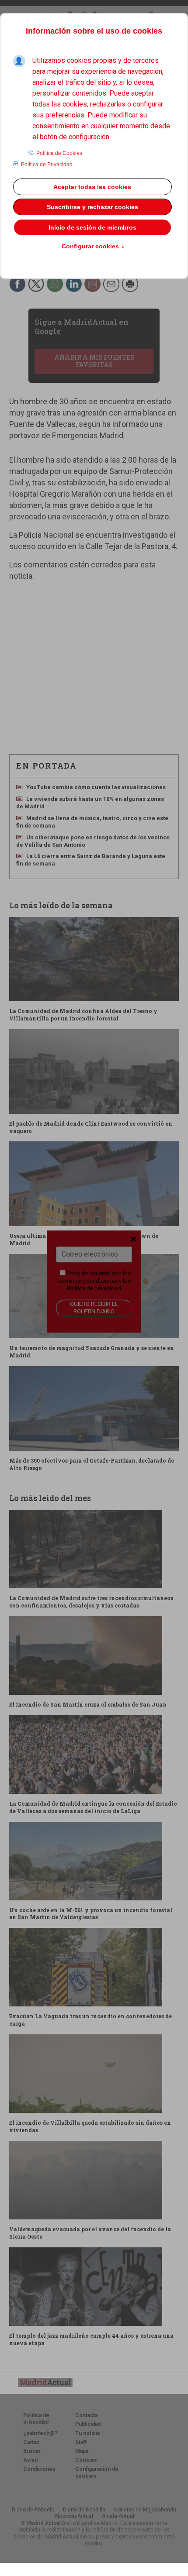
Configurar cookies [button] (93, 247)
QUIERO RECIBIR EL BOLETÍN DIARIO (94, 1308)
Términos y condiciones (88, 1281)
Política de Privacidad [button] (47, 165)
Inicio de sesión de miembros (92, 227)
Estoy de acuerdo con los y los (94, 1281)
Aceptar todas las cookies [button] (92, 187)
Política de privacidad (94, 1288)
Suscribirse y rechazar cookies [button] (92, 207)
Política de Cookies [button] (59, 153)
